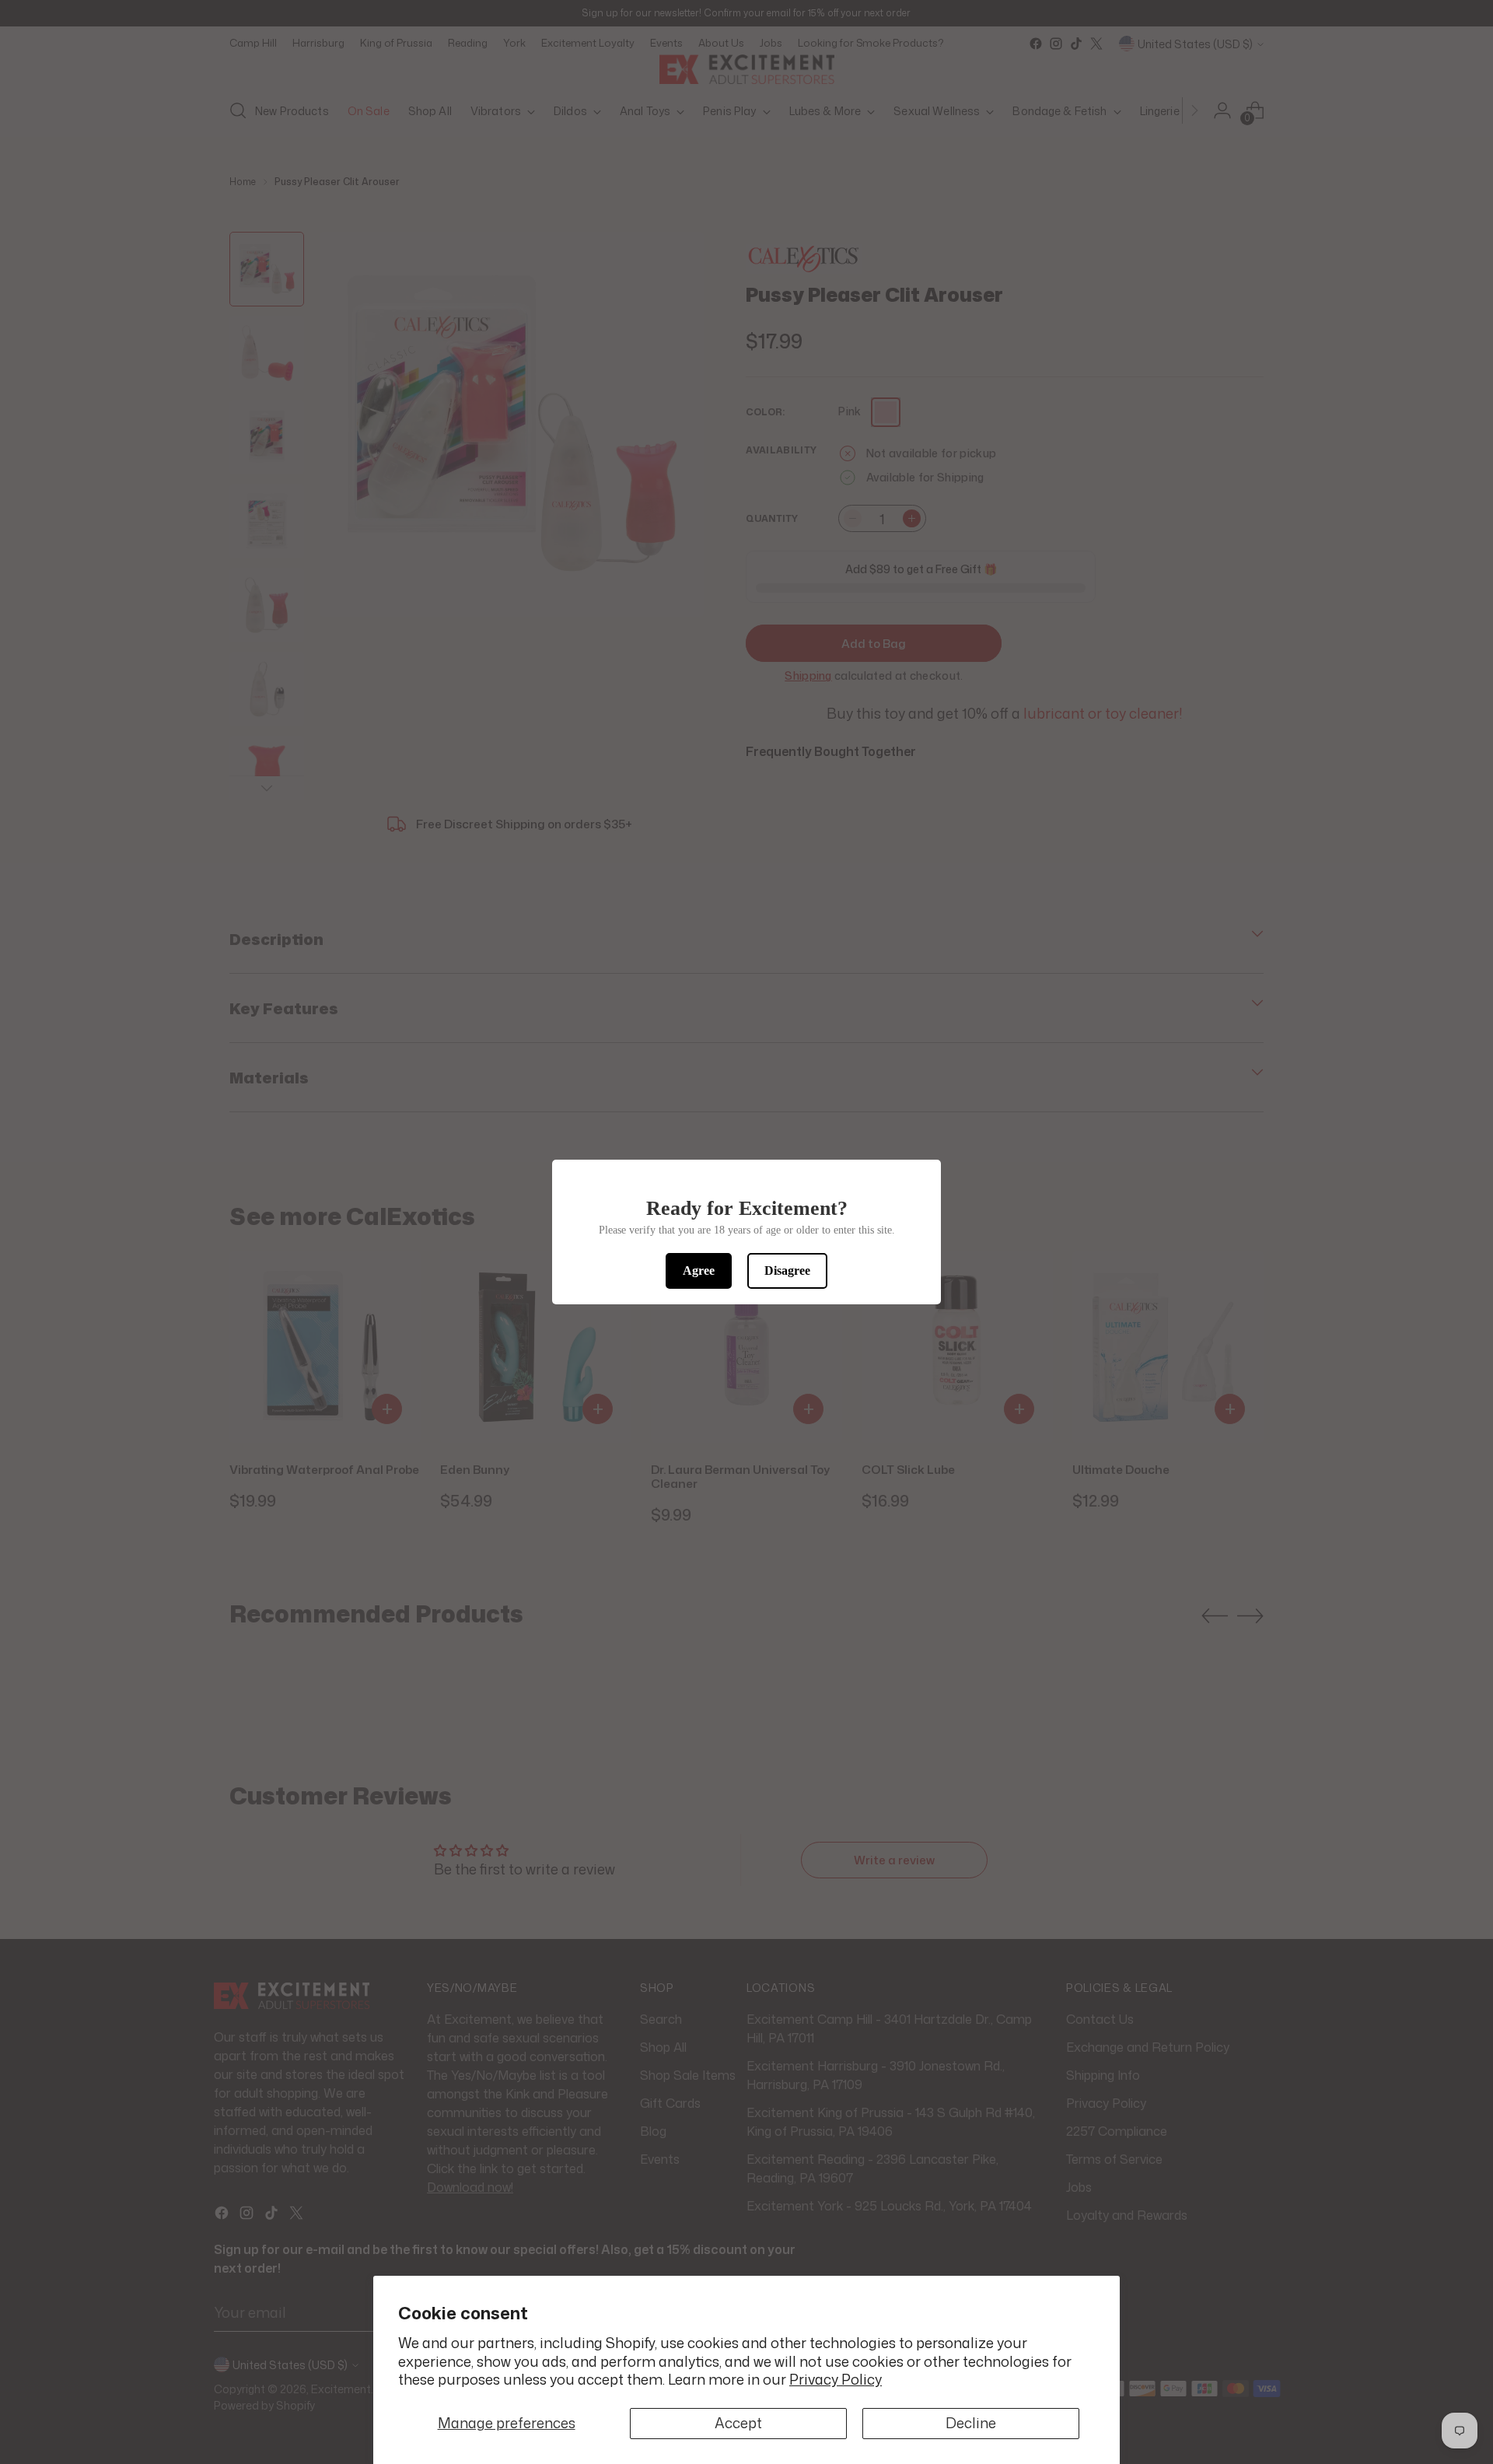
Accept (738, 2423)
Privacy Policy (836, 2379)
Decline (971, 2423)
